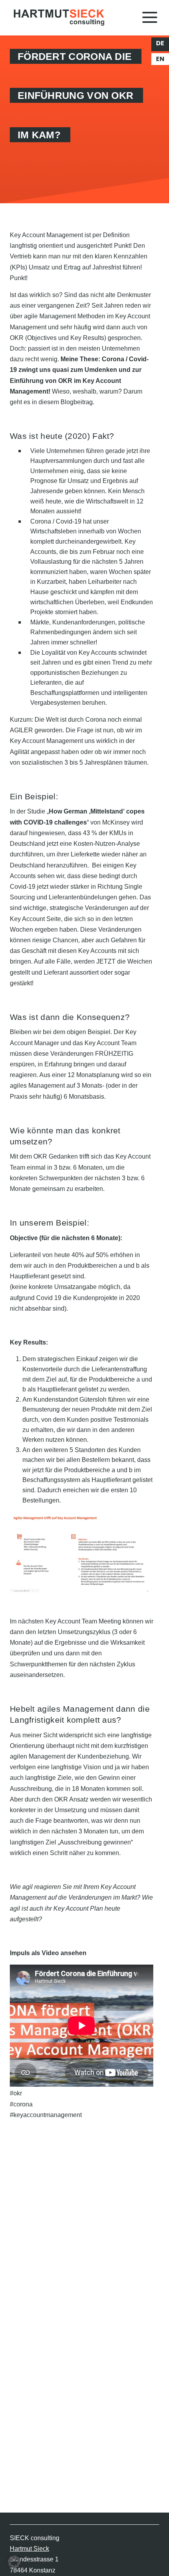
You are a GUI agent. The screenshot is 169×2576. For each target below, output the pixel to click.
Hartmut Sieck (29, 2549)
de (160, 43)
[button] (14, 2562)
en (160, 59)
